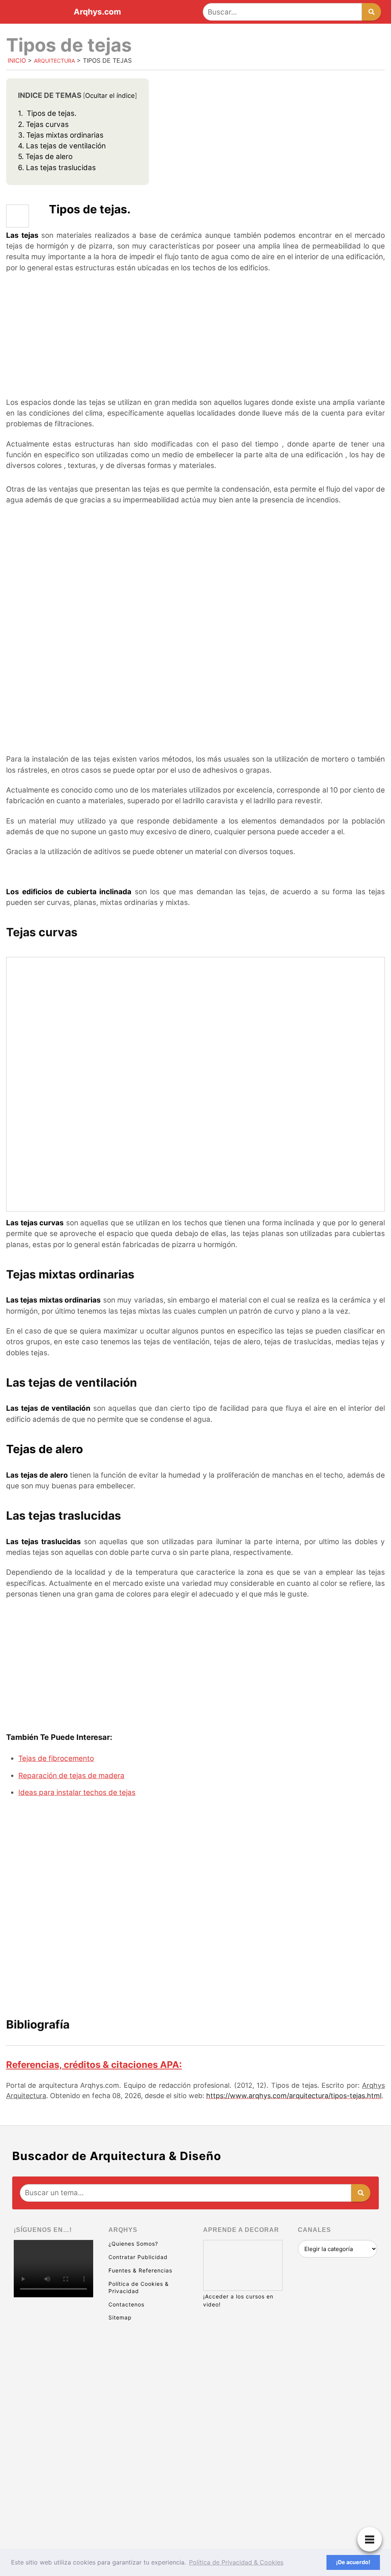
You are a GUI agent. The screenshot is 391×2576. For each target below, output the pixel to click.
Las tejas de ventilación (62, 146)
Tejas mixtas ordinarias (61, 135)
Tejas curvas (43, 124)
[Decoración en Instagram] (53, 2449)
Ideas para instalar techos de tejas (77, 1792)
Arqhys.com (97, 12)
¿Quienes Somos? (133, 2244)
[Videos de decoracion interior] (53, 2331)
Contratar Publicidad (138, 2257)
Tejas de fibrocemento (56, 1758)
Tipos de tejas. (47, 113)
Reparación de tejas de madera (71, 1776)
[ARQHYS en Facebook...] (53, 2390)
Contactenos (126, 2304)
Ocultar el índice (110, 96)
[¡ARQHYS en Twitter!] (53, 2508)
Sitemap (120, 2317)
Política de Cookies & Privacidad (139, 2287)
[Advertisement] (195, 336)
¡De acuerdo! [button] (353, 2562)
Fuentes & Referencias (140, 2270)
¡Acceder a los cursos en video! (238, 2300)
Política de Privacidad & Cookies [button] (236, 2562)
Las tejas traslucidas (57, 168)
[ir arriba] (318, 2528)
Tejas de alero (45, 157)
